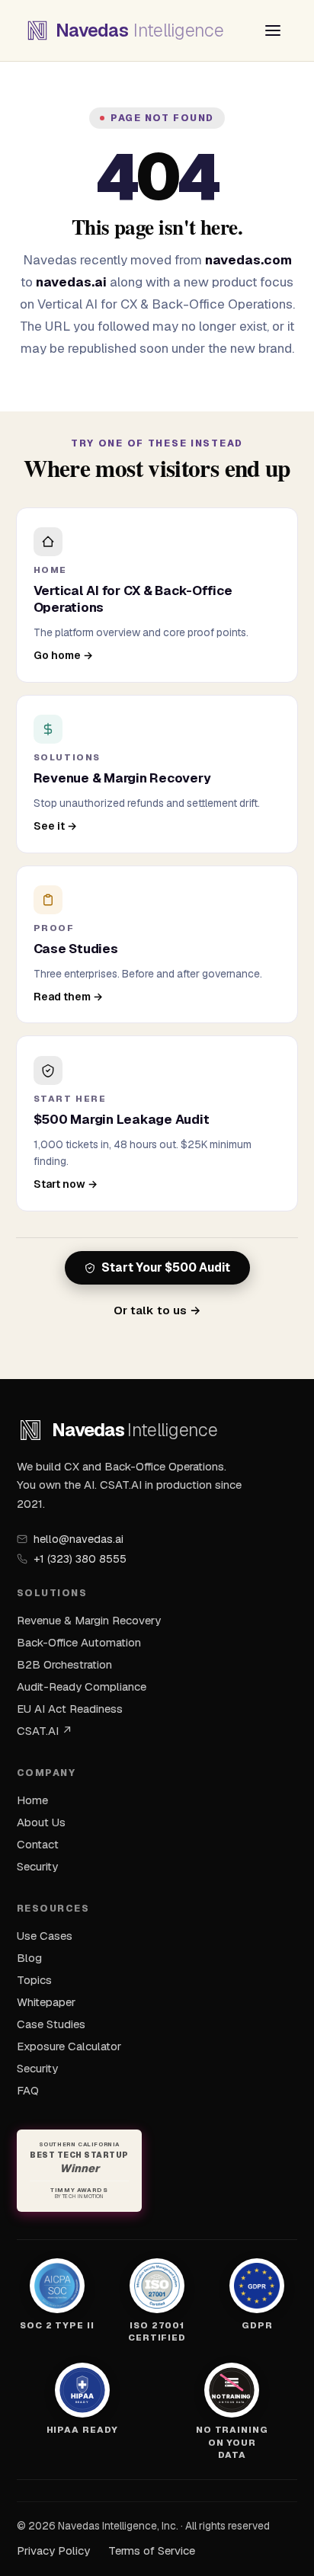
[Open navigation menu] (273, 30)
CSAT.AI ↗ (45, 1731)
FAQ (28, 2090)
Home (32, 1800)
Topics (34, 1980)
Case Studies (51, 2024)
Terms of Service (152, 2550)
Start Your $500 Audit (166, 1268)
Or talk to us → (157, 1310)
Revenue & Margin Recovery (89, 1620)
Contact (38, 1844)
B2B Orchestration (64, 1664)
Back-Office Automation (79, 1642)
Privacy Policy (53, 2550)
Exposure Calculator (69, 2046)
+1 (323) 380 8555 (80, 1559)
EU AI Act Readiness (70, 1709)
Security (37, 1866)
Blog (29, 1958)
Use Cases (45, 1936)
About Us (41, 1822)
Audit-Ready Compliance (82, 1686)
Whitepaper (46, 2002)
